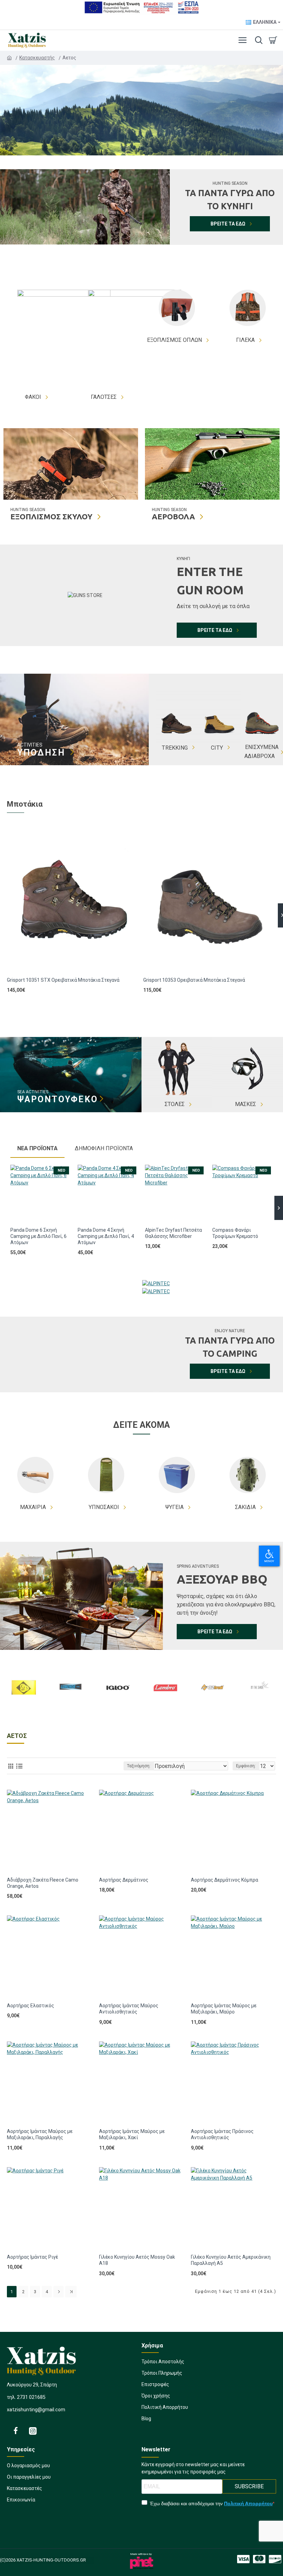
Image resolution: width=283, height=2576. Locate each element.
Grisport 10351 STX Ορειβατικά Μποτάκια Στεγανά (63, 980)
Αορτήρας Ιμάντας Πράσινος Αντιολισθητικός (222, 2134)
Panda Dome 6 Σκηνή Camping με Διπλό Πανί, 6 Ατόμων (38, 1236)
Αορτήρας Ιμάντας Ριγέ (32, 2257)
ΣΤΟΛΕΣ (175, 1104)
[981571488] (275, 2559)
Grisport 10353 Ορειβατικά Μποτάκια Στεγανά (194, 980)
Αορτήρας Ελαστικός (31, 2006)
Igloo (118, 1709)
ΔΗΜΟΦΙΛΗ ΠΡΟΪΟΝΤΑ (104, 1148)
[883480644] (16, 2431)
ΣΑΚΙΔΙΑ (245, 1507)
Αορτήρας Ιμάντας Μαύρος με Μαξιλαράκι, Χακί (132, 2134)
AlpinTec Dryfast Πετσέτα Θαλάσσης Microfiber (173, 1233)
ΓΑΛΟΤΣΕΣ (104, 397)
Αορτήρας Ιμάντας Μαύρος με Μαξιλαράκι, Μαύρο (224, 2009)
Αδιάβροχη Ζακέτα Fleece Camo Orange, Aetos (43, 1883)
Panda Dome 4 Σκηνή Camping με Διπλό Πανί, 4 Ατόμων (106, 1236)
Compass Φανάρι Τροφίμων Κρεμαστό (235, 1233)
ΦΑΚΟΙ (33, 397)
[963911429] (33, 2431)
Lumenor (71, 1709)
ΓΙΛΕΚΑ (245, 340)
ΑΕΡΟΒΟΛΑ (173, 517)
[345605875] (259, 2559)
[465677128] (243, 2559)
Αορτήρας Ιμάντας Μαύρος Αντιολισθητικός (129, 2009)
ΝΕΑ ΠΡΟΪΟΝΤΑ (37, 1148)
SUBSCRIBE (249, 2486)
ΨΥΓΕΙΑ (174, 1507)
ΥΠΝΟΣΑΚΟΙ (104, 1507)
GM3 (24, 1709)
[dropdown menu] (257, 40)
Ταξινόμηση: (139, 1766)
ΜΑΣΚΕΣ (246, 1104)
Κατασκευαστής (38, 58)
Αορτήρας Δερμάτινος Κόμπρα (225, 1880)
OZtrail (212, 1709)
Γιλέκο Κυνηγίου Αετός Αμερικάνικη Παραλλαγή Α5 (231, 2260)
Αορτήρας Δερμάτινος (124, 1880)
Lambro (165, 1709)
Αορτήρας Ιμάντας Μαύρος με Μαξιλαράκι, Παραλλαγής (40, 2134)
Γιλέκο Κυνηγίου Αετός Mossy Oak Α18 (137, 2260)
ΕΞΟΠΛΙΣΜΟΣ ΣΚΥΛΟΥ (51, 517)
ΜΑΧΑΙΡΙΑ (33, 1507)
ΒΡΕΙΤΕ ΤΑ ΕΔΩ (228, 224)
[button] (4, 1208)
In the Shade (259, 1709)
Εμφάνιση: (246, 1766)
